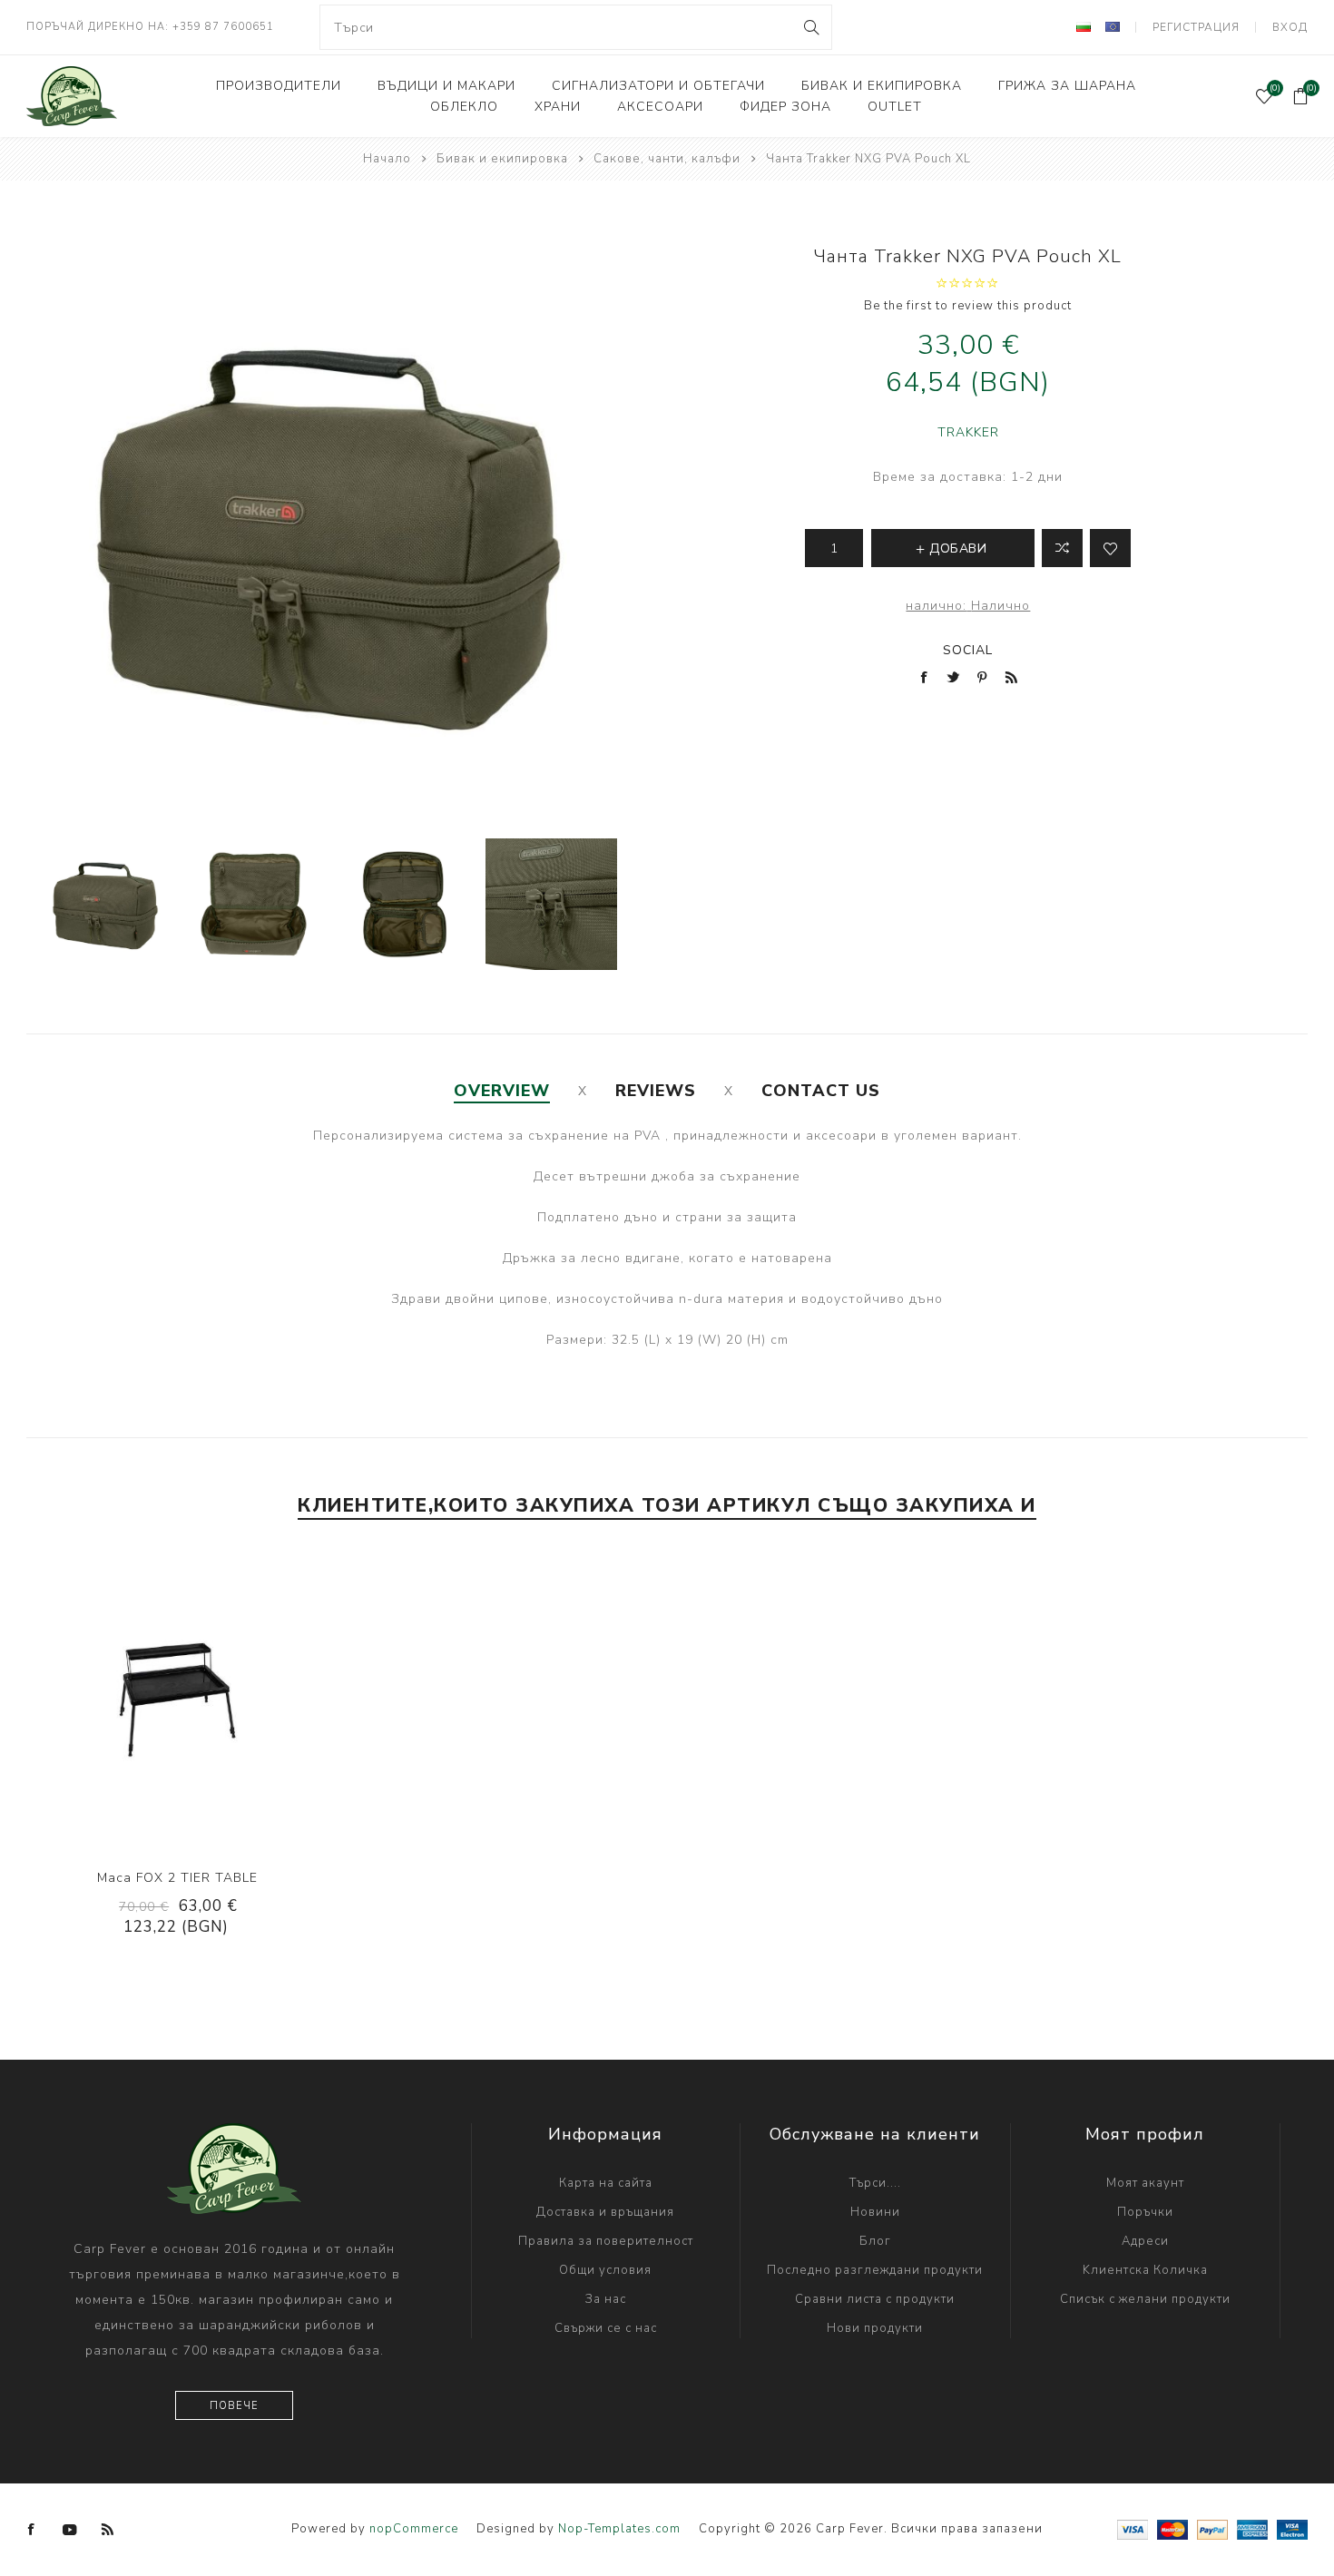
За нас (606, 2299)
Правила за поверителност (606, 2241)
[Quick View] (122, 1700)
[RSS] (108, 2530)
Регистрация (1196, 27)
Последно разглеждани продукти (875, 2270)
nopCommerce (414, 2529)
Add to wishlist (1110, 548)
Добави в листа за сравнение (1062, 548)
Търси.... (875, 2183)
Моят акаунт (1145, 2183)
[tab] (502, 1091)
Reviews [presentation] (656, 1091)
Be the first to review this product (968, 306)
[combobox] (575, 27)
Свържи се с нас (606, 2328)
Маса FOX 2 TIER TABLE (177, 1878)
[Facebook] (32, 2530)
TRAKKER (968, 432)
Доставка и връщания (605, 2212)
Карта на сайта (606, 2183)
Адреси (1145, 2241)
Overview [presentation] (502, 1091)
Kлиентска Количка (1145, 2270)
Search (811, 27)
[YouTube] (70, 2530)
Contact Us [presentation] (821, 1091)
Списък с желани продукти (1145, 2299)
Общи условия (605, 2270)
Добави (232, 1700)
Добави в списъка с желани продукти (195, 1700)
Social (968, 650)
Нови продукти (875, 2328)
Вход (1290, 27)
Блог (875, 2241)
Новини (875, 2212)
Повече (234, 2406)
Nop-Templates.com (619, 2529)
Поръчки (1145, 2212)
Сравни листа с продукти (875, 2299)
